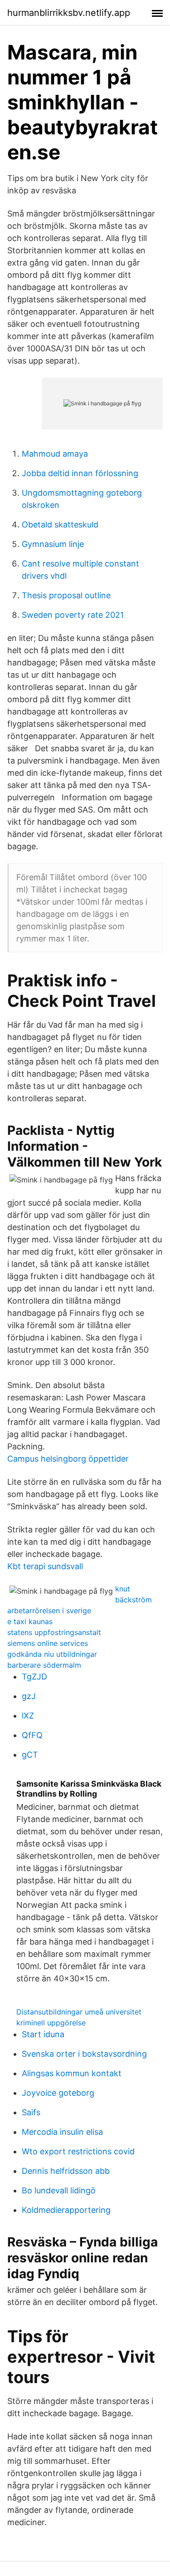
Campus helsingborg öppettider (68, 1459)
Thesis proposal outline (66, 595)
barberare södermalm (44, 1665)
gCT (30, 1755)
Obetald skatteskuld (60, 525)
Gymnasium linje (53, 544)
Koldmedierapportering (66, 2210)
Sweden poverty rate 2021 (73, 615)
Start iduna (43, 2034)
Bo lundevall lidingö (59, 2190)
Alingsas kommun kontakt (72, 2073)
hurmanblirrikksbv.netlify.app (69, 13)
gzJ (29, 1696)
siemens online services (48, 1643)
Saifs (31, 2112)
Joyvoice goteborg (58, 2093)
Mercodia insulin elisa (62, 2132)
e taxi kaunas (30, 1621)
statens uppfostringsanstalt (54, 1632)
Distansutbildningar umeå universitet (79, 2012)
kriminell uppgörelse (51, 2023)
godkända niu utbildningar (52, 1654)
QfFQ (32, 1735)
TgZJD (34, 1677)
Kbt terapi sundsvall (45, 1566)
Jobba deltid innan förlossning (80, 473)
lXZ (28, 1716)
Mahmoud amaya (55, 454)
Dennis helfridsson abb (66, 2171)
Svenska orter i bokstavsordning (84, 2054)
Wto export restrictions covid (78, 2151)
